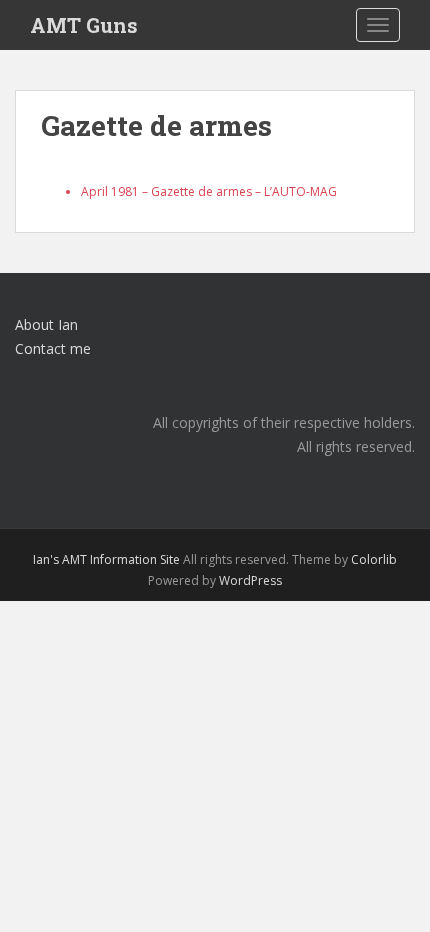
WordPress (250, 580)
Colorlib (374, 559)
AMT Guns (84, 25)
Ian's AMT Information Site (106, 559)
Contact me (53, 348)
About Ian (46, 324)
